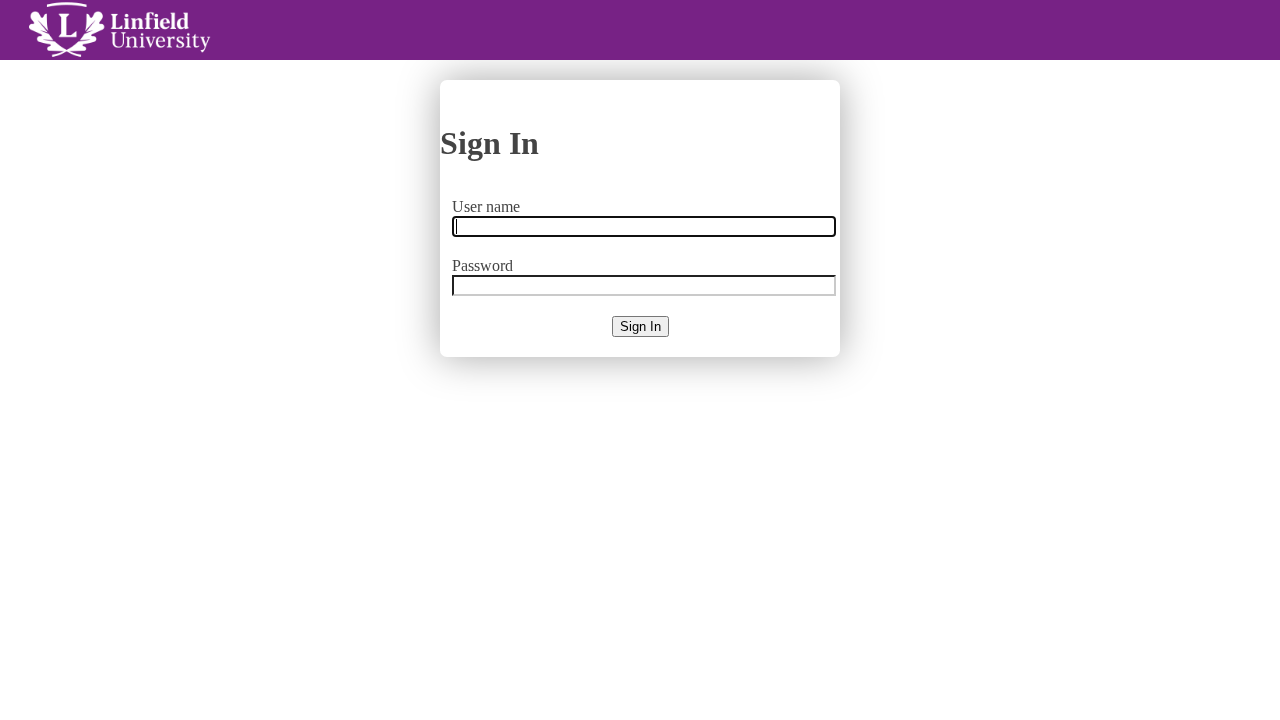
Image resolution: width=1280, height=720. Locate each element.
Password (482, 265)
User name (486, 206)
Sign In (640, 326)
